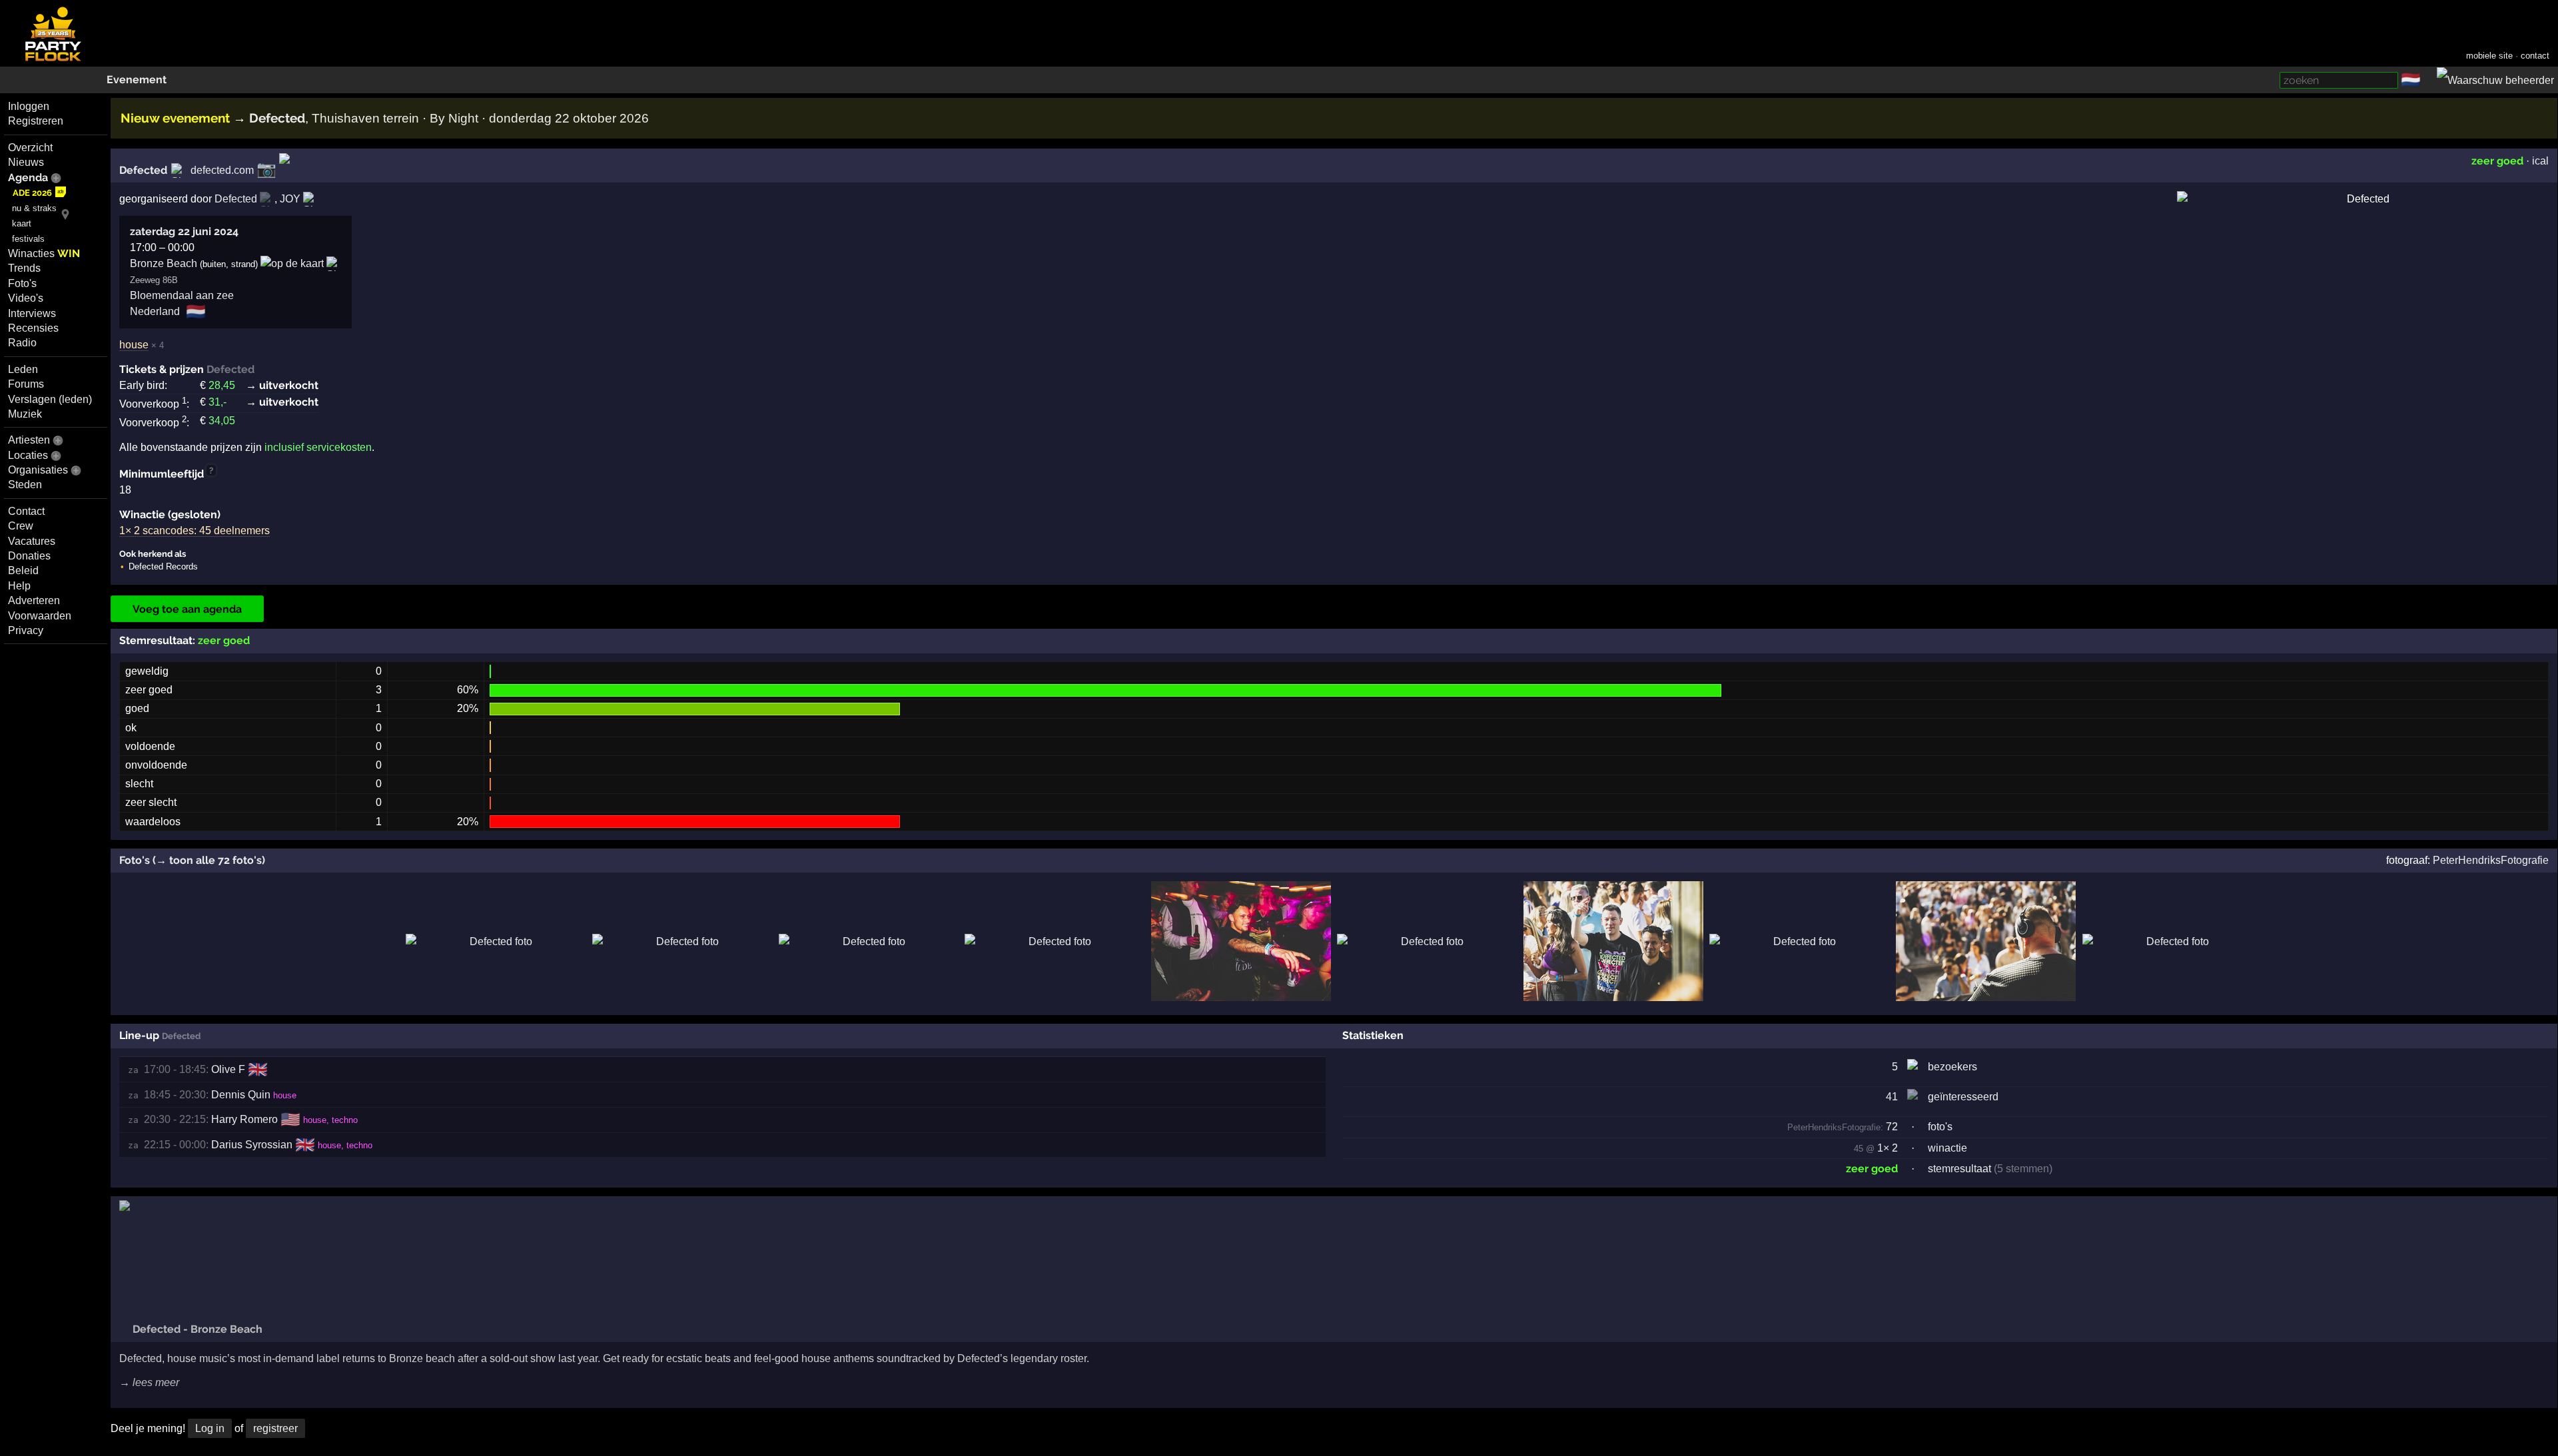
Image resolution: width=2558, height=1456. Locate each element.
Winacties (44, 253)
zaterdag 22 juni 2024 (184, 231)
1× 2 (1888, 1148)
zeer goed (2497, 161)
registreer (275, 1428)
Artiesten (29, 440)
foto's (1940, 1127)
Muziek (25, 414)
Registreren (36, 121)
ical (2540, 161)
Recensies (33, 328)
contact (2535, 56)
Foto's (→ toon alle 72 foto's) (192, 860)
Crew (21, 526)
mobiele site (2489, 56)
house (134, 345)
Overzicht (30, 148)
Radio (22, 343)
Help (19, 586)
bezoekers (1952, 1067)
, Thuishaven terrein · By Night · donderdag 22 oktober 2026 (449, 118)
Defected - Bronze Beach (196, 1329)
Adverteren (34, 600)
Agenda (28, 178)
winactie (1947, 1148)
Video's (26, 298)
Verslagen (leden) (50, 399)
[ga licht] (2429, 81)
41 (1892, 1097)
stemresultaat (1959, 1169)
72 (1843, 1127)
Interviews (32, 313)
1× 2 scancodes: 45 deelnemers (195, 531)
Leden (23, 369)
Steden (25, 485)
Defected (143, 170)
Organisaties (38, 470)
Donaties (29, 556)
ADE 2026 (32, 193)
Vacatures (32, 541)
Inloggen (29, 106)
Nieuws (26, 162)
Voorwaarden (40, 616)
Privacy (26, 630)
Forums (26, 384)
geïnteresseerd (1963, 1097)
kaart (22, 223)
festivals (28, 239)
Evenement (137, 80)
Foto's (22, 283)
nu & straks (34, 208)
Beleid (23, 570)
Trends (24, 268)
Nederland (155, 311)
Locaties (28, 455)
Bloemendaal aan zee (182, 295)
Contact (26, 511)
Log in (210, 1428)
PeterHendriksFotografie (2491, 860)
